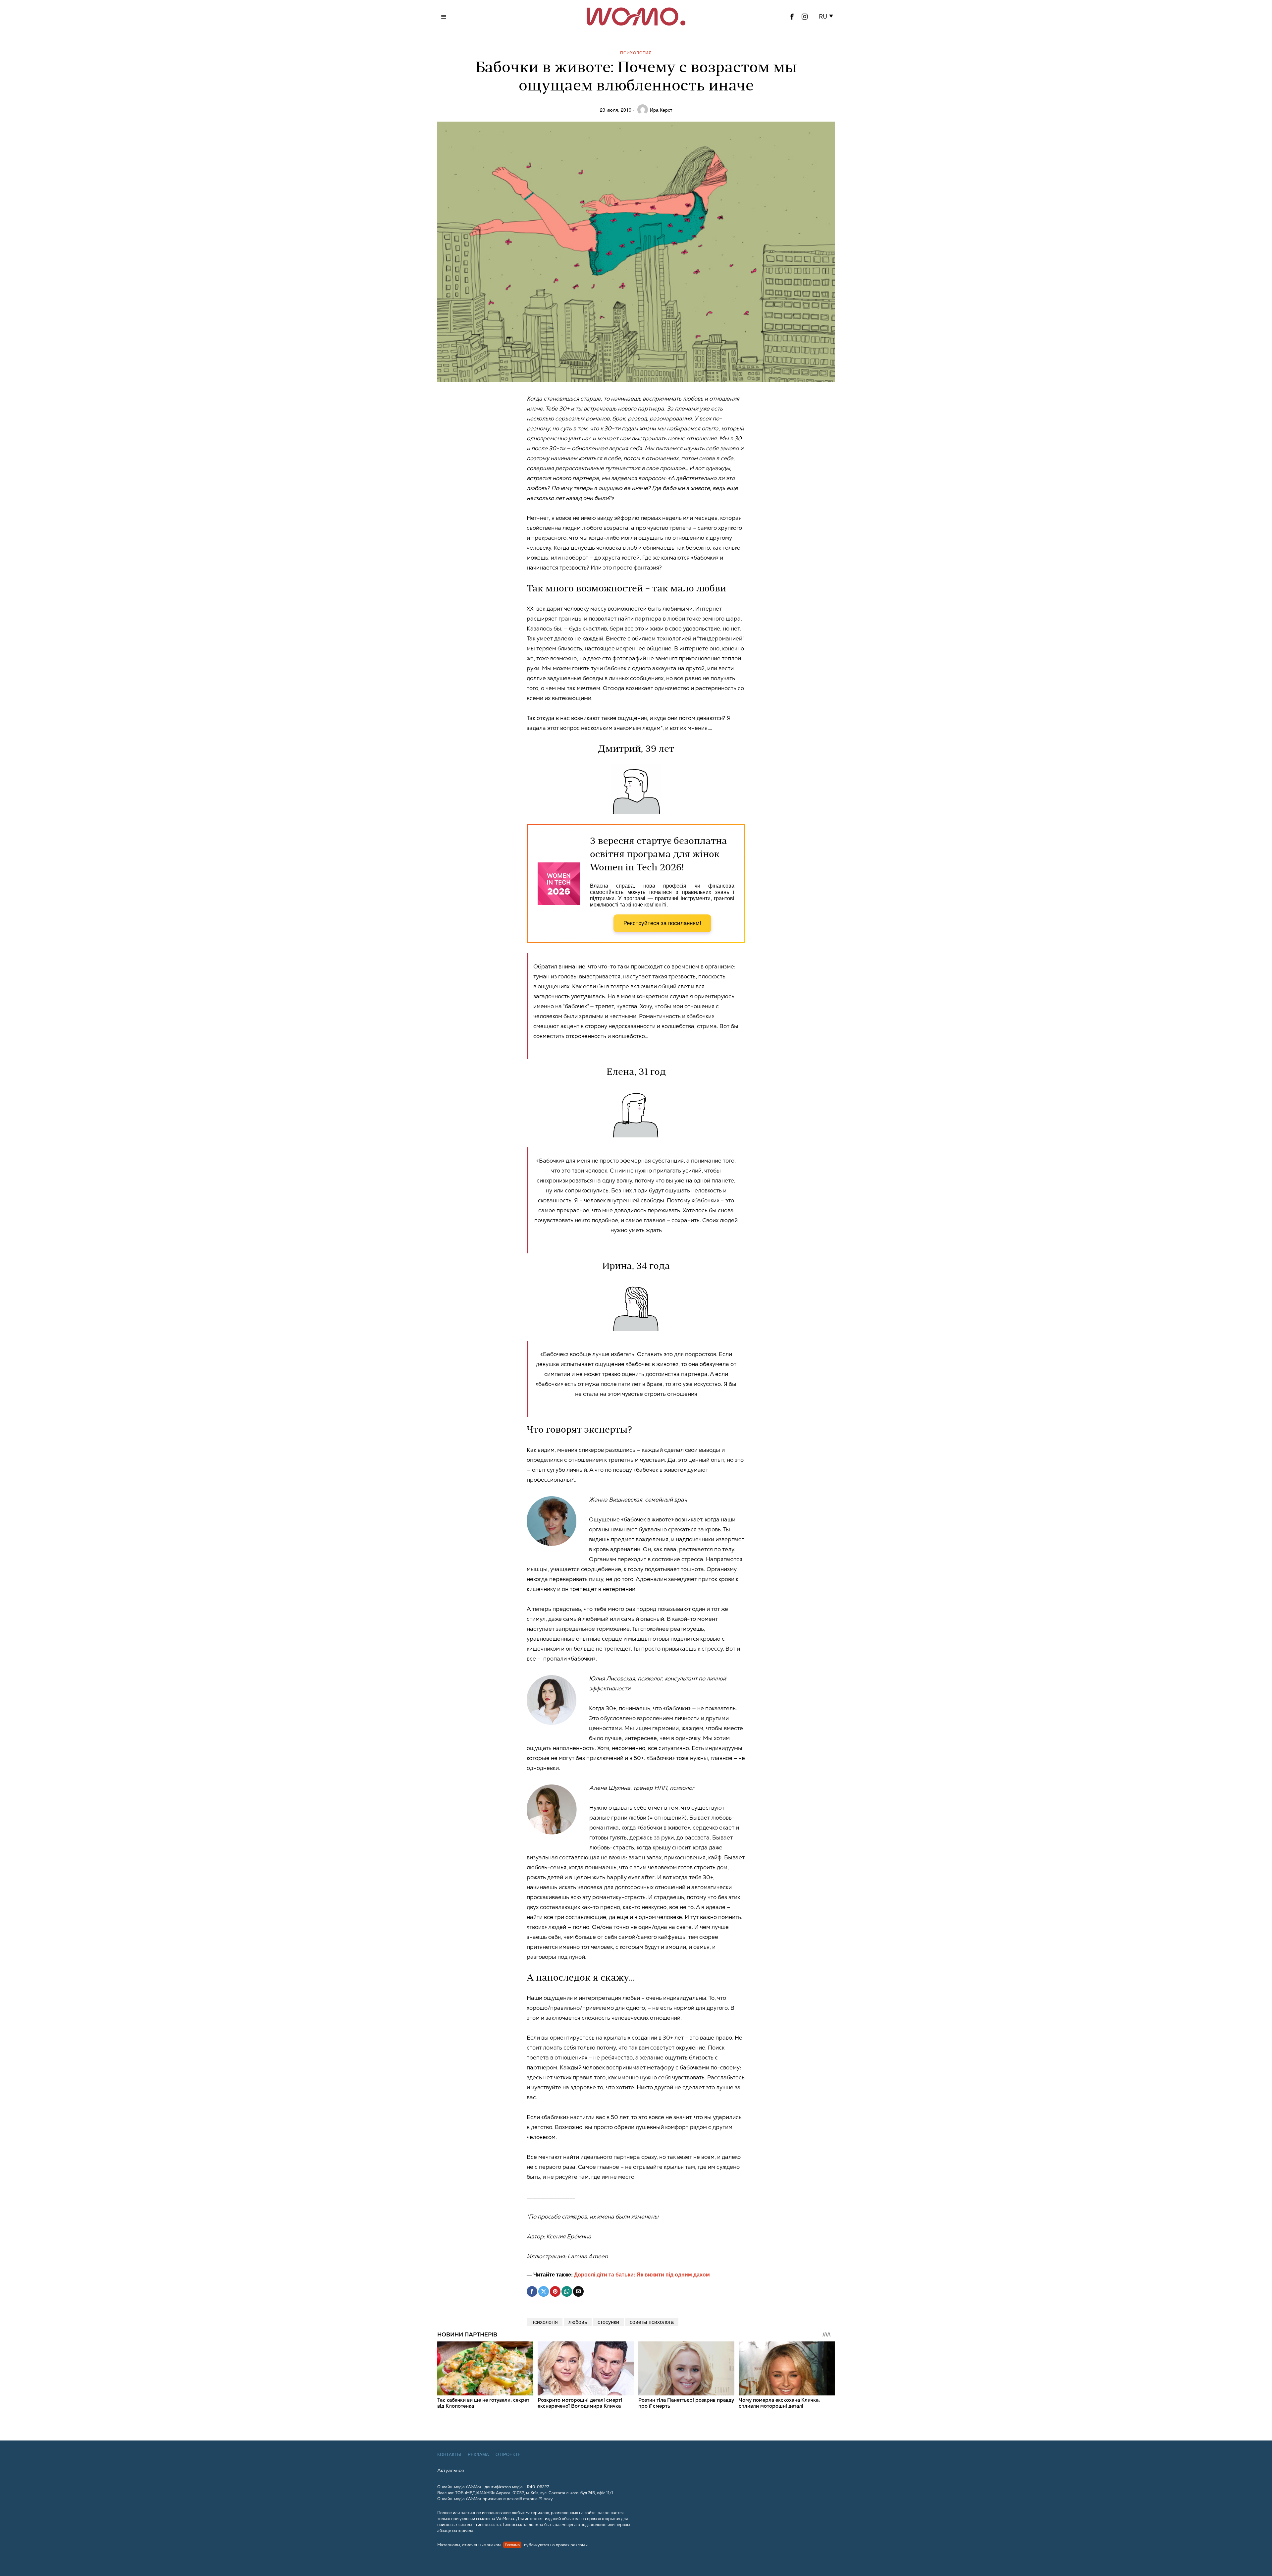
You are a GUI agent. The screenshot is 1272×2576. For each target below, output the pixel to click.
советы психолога (652, 2322)
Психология (636, 53)
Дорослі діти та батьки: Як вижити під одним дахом (642, 2274)
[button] (827, 17)
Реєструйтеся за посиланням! (662, 923)
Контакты (449, 2455)
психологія (545, 2322)
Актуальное (451, 2470)
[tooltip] (792, 17)
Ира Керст (661, 110)
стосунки (608, 2322)
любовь (578, 2322)
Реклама (478, 2455)
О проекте (508, 2455)
